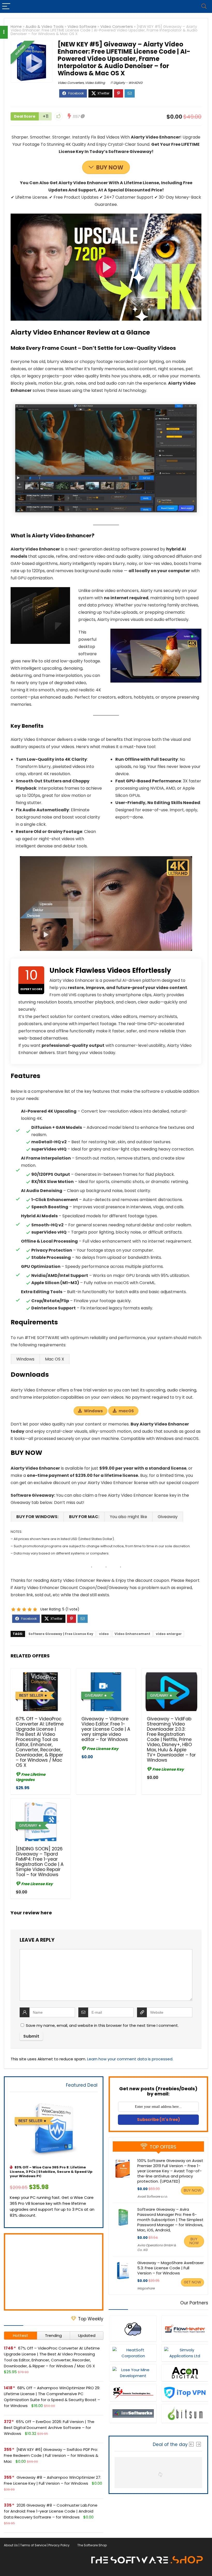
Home (16, 27)
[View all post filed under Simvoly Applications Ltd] (185, 2353)
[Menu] (6, 6)
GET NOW (192, 2282)
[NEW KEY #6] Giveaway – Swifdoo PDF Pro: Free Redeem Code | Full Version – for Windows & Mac (51, 2455)
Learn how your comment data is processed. (130, 2059)
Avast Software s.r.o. (153, 2196)
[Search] (204, 6)
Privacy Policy (59, 2545)
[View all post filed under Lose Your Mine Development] (133, 2373)
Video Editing (95, 83)
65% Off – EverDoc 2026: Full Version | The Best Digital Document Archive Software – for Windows (49, 2428)
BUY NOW (110, 168)
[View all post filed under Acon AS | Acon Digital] (185, 2373)
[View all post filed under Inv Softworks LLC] (133, 2413)
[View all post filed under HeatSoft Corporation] (133, 2353)
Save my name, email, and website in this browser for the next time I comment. (102, 2025)
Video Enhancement (132, 1634)
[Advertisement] (54, 2272)
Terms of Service (33, 2545)
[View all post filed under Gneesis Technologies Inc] (133, 2393)
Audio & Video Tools (45, 27)
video (104, 1634)
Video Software (82, 27)
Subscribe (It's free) (158, 2120)
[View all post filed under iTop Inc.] (185, 2393)
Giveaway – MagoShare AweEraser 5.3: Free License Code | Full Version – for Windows (171, 2268)
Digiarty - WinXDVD (128, 83)
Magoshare (146, 2288)
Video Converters (117, 27)
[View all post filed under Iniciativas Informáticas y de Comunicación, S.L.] (133, 2328)
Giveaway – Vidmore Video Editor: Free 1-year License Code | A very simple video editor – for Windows (106, 1729)
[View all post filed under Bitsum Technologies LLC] (185, 2413)
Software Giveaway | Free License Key (61, 1634)
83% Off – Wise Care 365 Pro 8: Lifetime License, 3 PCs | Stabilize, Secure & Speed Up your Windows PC (51, 2172)
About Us (11, 2545)
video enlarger (169, 1634)
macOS (126, 1411)
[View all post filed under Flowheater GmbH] (185, 2328)
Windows (93, 1411)
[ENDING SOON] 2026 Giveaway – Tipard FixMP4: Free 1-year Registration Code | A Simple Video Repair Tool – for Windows (40, 1862)
